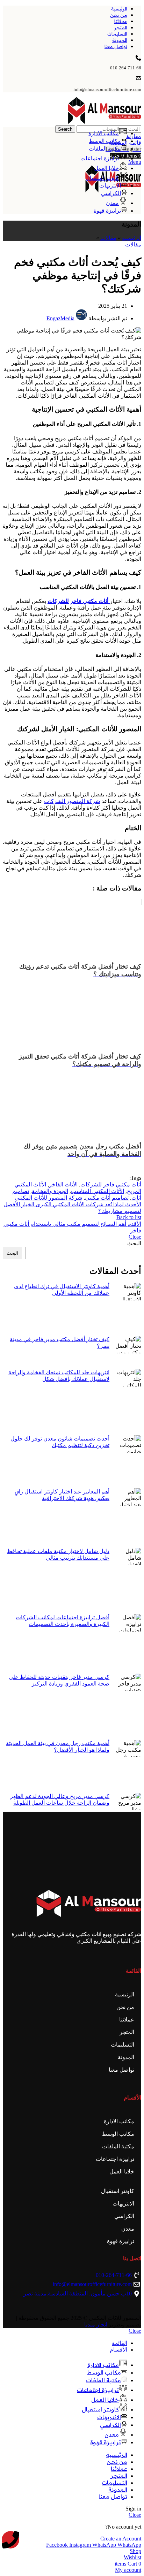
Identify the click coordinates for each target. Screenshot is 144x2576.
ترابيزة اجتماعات (115, 2159)
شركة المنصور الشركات (72, 801)
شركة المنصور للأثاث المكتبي (48, 1198)
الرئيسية (132, 238)
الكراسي (124, 2216)
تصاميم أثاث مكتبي (107, 1198)
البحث (134, 1243)
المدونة (126, 2057)
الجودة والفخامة (50, 1191)
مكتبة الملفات (118, 2146)
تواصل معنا (121, 2070)
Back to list (129, 1217)
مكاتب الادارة (119, 2121)
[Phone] (10, 2540)
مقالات (108, 238)
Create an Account (121, 2539)
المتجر (127, 2032)
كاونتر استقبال (118, 2191)
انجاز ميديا (96, 2325)
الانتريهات (123, 2204)
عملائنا (127, 2020)
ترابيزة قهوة (121, 2241)
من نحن (125, 2007)
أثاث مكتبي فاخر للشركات (111, 1184)
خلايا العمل (122, 2172)
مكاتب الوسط (118, 2134)
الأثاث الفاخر (63, 1184)
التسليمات (123, 2045)
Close (135, 1237)
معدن (128, 2229)
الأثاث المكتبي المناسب (98, 1191)
